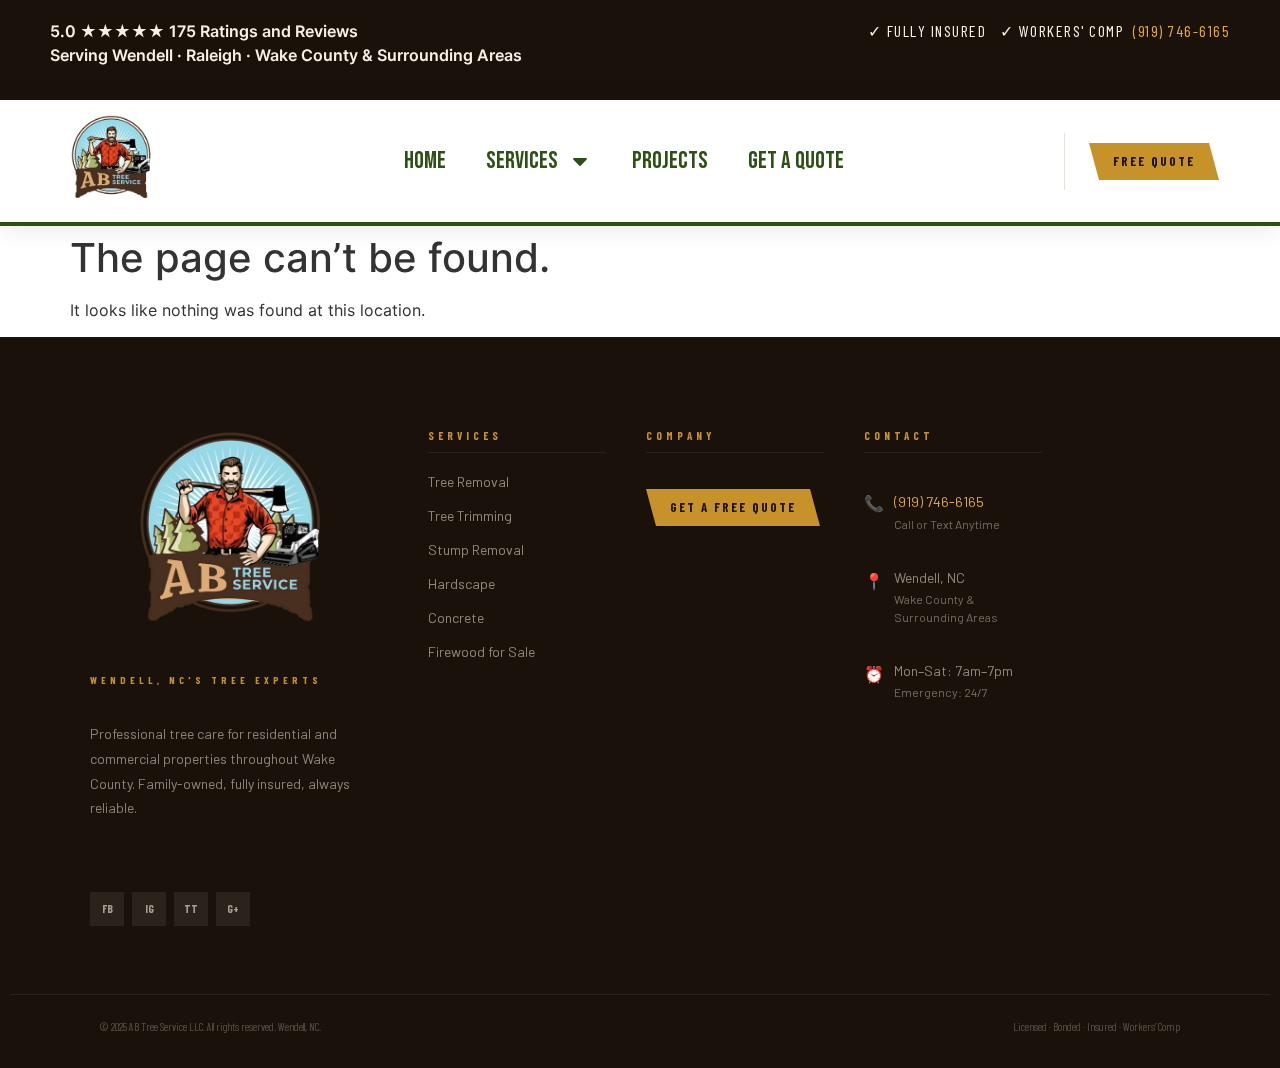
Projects (670, 160)
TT (191, 908)
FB (107, 908)
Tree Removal (468, 481)
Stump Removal (476, 549)
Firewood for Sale (481, 651)
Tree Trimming (470, 515)
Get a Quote (796, 160)
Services (522, 160)
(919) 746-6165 (1181, 30)
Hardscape (461, 583)
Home (425, 160)
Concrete (456, 617)
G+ (233, 908)
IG (149, 908)
